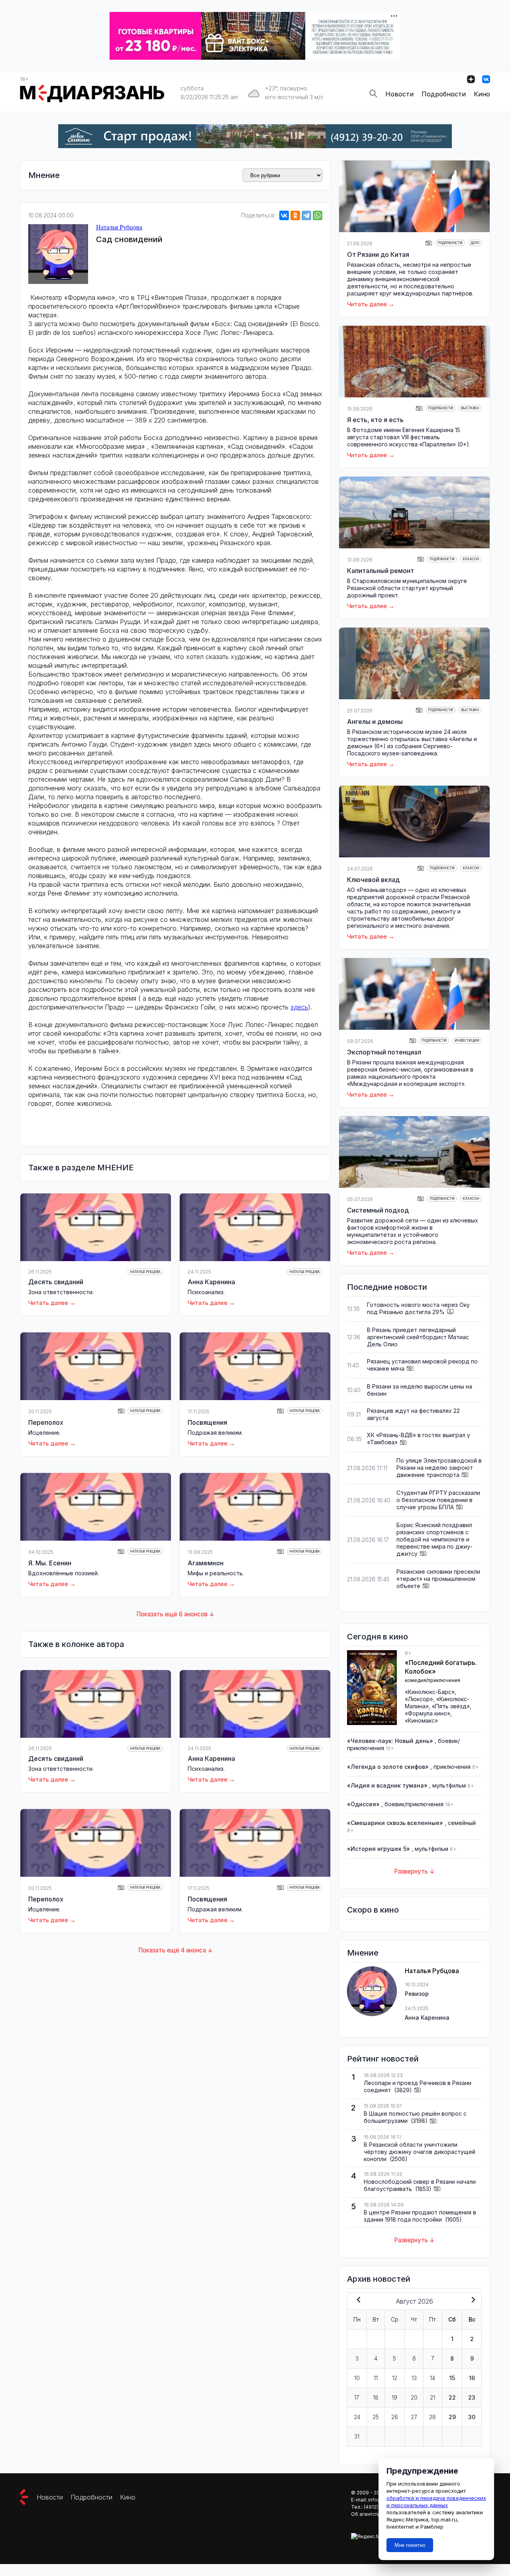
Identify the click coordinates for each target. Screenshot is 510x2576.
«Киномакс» (421, 1720)
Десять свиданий (56, 1282)
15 (452, 2378)
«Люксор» (419, 1699)
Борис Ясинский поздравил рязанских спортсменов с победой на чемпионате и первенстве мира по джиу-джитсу (434, 1539)
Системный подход (378, 1210)
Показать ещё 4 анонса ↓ (176, 1950)
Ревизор (417, 1994)
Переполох (46, 1422)
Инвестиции (467, 1041)
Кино (482, 94)
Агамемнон (206, 1563)
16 (472, 2378)
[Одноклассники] (295, 215)
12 (395, 2378)
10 (357, 2378)
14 (433, 2378)
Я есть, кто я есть (375, 420)
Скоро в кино (373, 1910)
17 (357, 2397)
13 (414, 2378)
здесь (299, 1007)
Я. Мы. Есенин (50, 1563)
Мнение (44, 175)
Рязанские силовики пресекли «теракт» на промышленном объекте (438, 1579)
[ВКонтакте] (284, 215)
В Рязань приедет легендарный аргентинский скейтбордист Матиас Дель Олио (418, 1337)
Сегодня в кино (378, 1637)
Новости (399, 94)
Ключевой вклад (373, 880)
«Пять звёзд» (451, 1706)
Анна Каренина (211, 1282)
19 (394, 2397)
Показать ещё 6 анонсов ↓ (175, 1614)
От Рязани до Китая (378, 254)
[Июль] (357, 2300)
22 (452, 2397)
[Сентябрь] (472, 2300)
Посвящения (207, 1422)
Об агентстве (367, 2514)
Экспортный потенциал (384, 1052)
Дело (475, 243)
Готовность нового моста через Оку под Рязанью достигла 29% (418, 1308)
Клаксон (471, 559)
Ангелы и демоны (375, 722)
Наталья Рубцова (119, 227)
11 (376, 2378)
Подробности (444, 94)
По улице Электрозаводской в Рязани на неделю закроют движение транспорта (439, 1468)
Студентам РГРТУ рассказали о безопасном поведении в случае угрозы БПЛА (438, 1500)
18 (376, 2397)
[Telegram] (306, 215)
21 (433, 2397)
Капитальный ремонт (381, 571)
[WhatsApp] (318, 215)
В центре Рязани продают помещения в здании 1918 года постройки (420, 2216)
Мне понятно (410, 2545)
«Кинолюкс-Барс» (430, 1692)
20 (414, 2397)
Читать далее (48, 1303)
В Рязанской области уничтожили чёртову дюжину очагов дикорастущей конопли (420, 2152)
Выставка (470, 408)
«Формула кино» (428, 1713)
